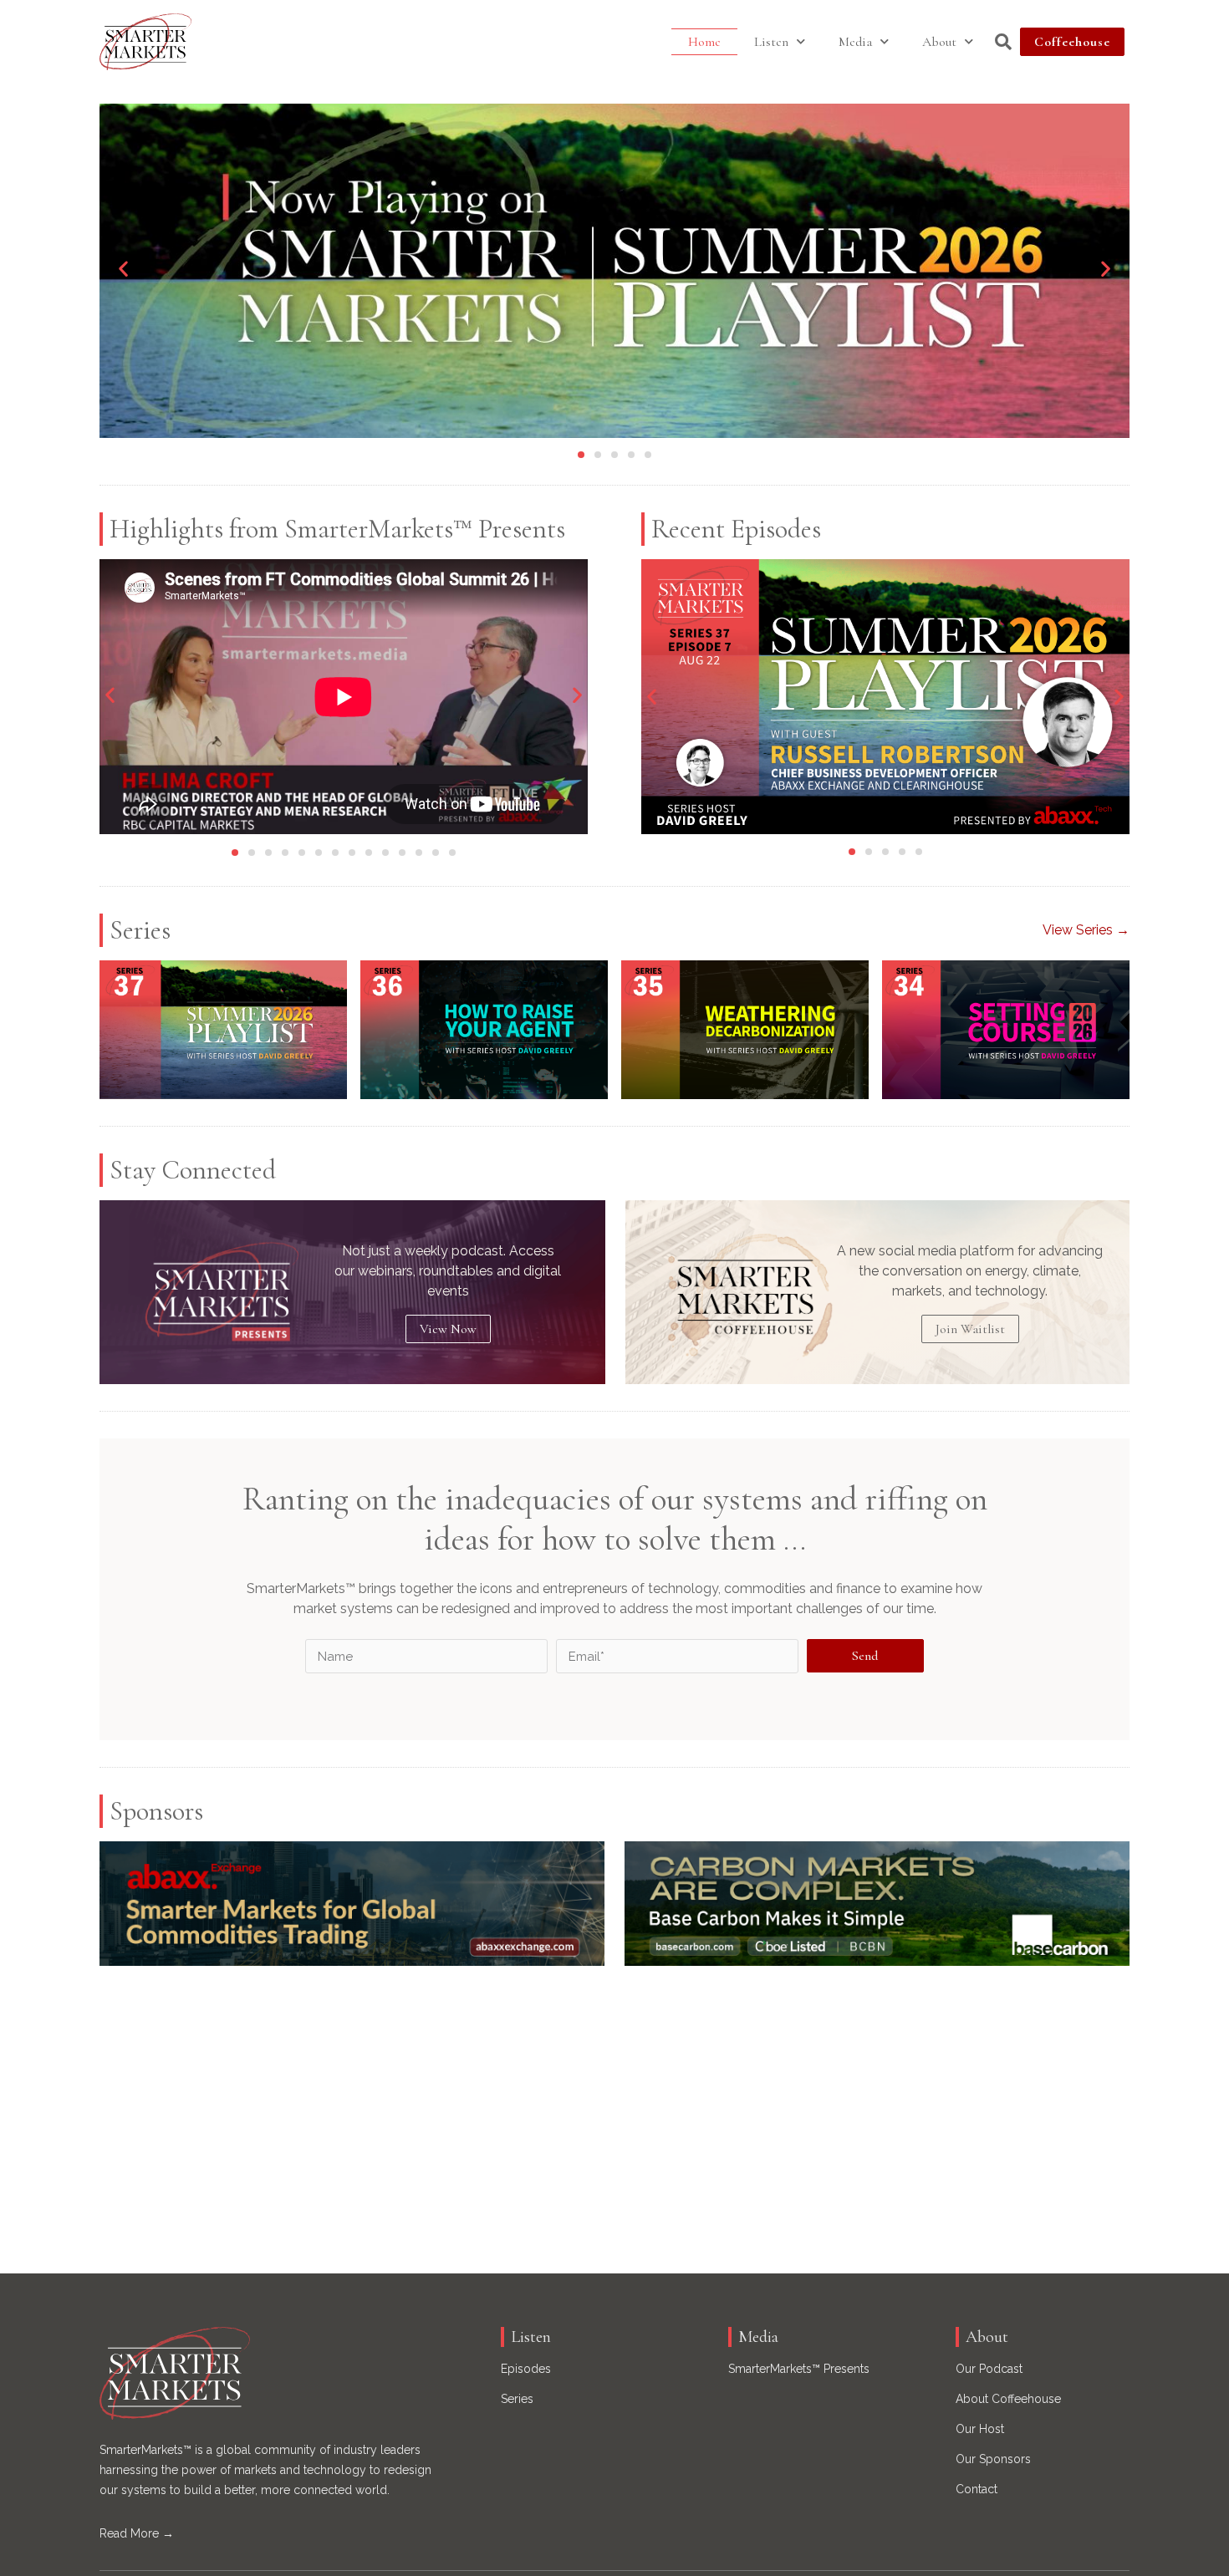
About (939, 42)
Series (517, 2399)
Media (855, 42)
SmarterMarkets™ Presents (799, 2369)
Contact (977, 2489)
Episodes (526, 2369)
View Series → (1086, 930)
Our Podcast (989, 2369)
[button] (123, 269)
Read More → (137, 2533)
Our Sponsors (993, 2459)
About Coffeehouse (1008, 2399)
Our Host (980, 2429)
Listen (771, 42)
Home (704, 42)
